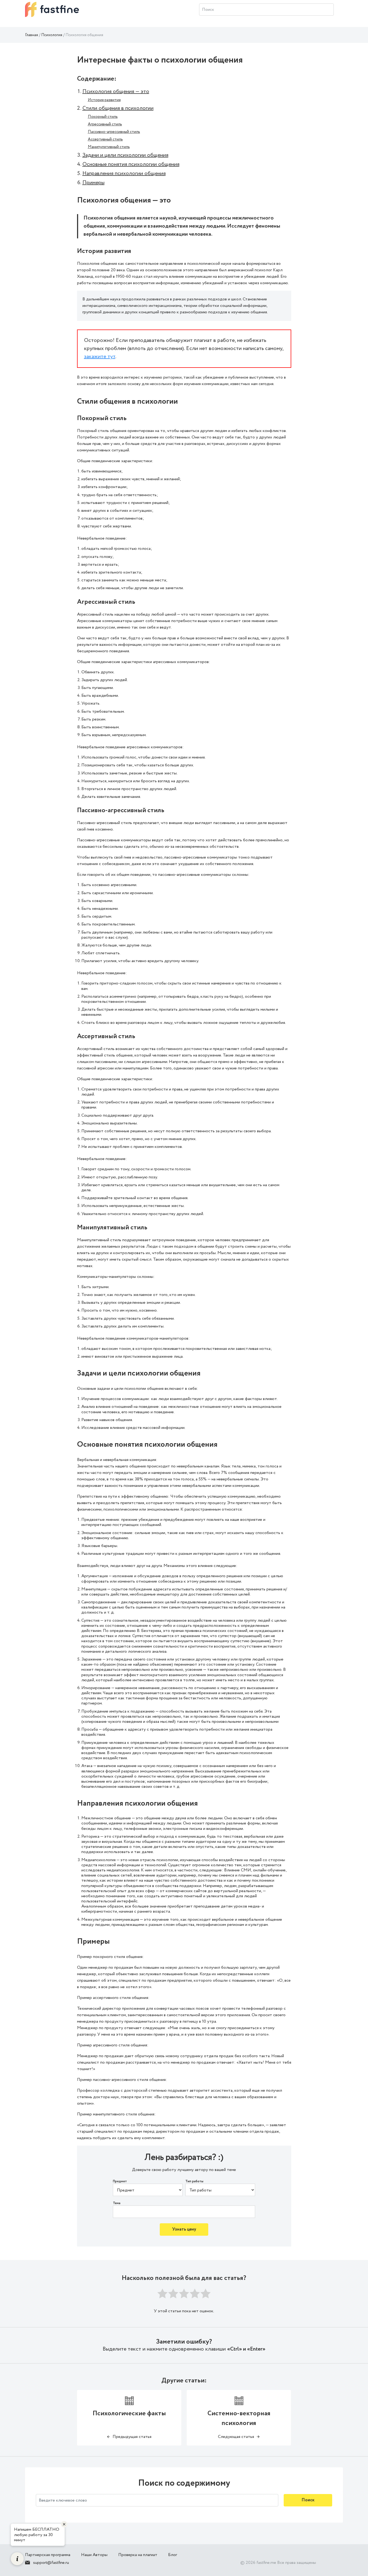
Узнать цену (184, 2229)
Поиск (308, 2500)
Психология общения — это (116, 92)
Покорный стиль (103, 117)
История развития (104, 100)
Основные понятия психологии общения (131, 164)
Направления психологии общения (124, 174)
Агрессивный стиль (105, 124)
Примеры (93, 183)
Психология (52, 35)
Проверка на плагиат (138, 2555)
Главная (32, 35)
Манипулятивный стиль (109, 147)
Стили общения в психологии (118, 108)
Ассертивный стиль (105, 139)
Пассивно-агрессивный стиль (114, 132)
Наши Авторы (94, 2555)
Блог (173, 2555)
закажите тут (100, 357)
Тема (117, 2203)
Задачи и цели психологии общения (125, 155)
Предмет (120, 2181)
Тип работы (194, 2181)
